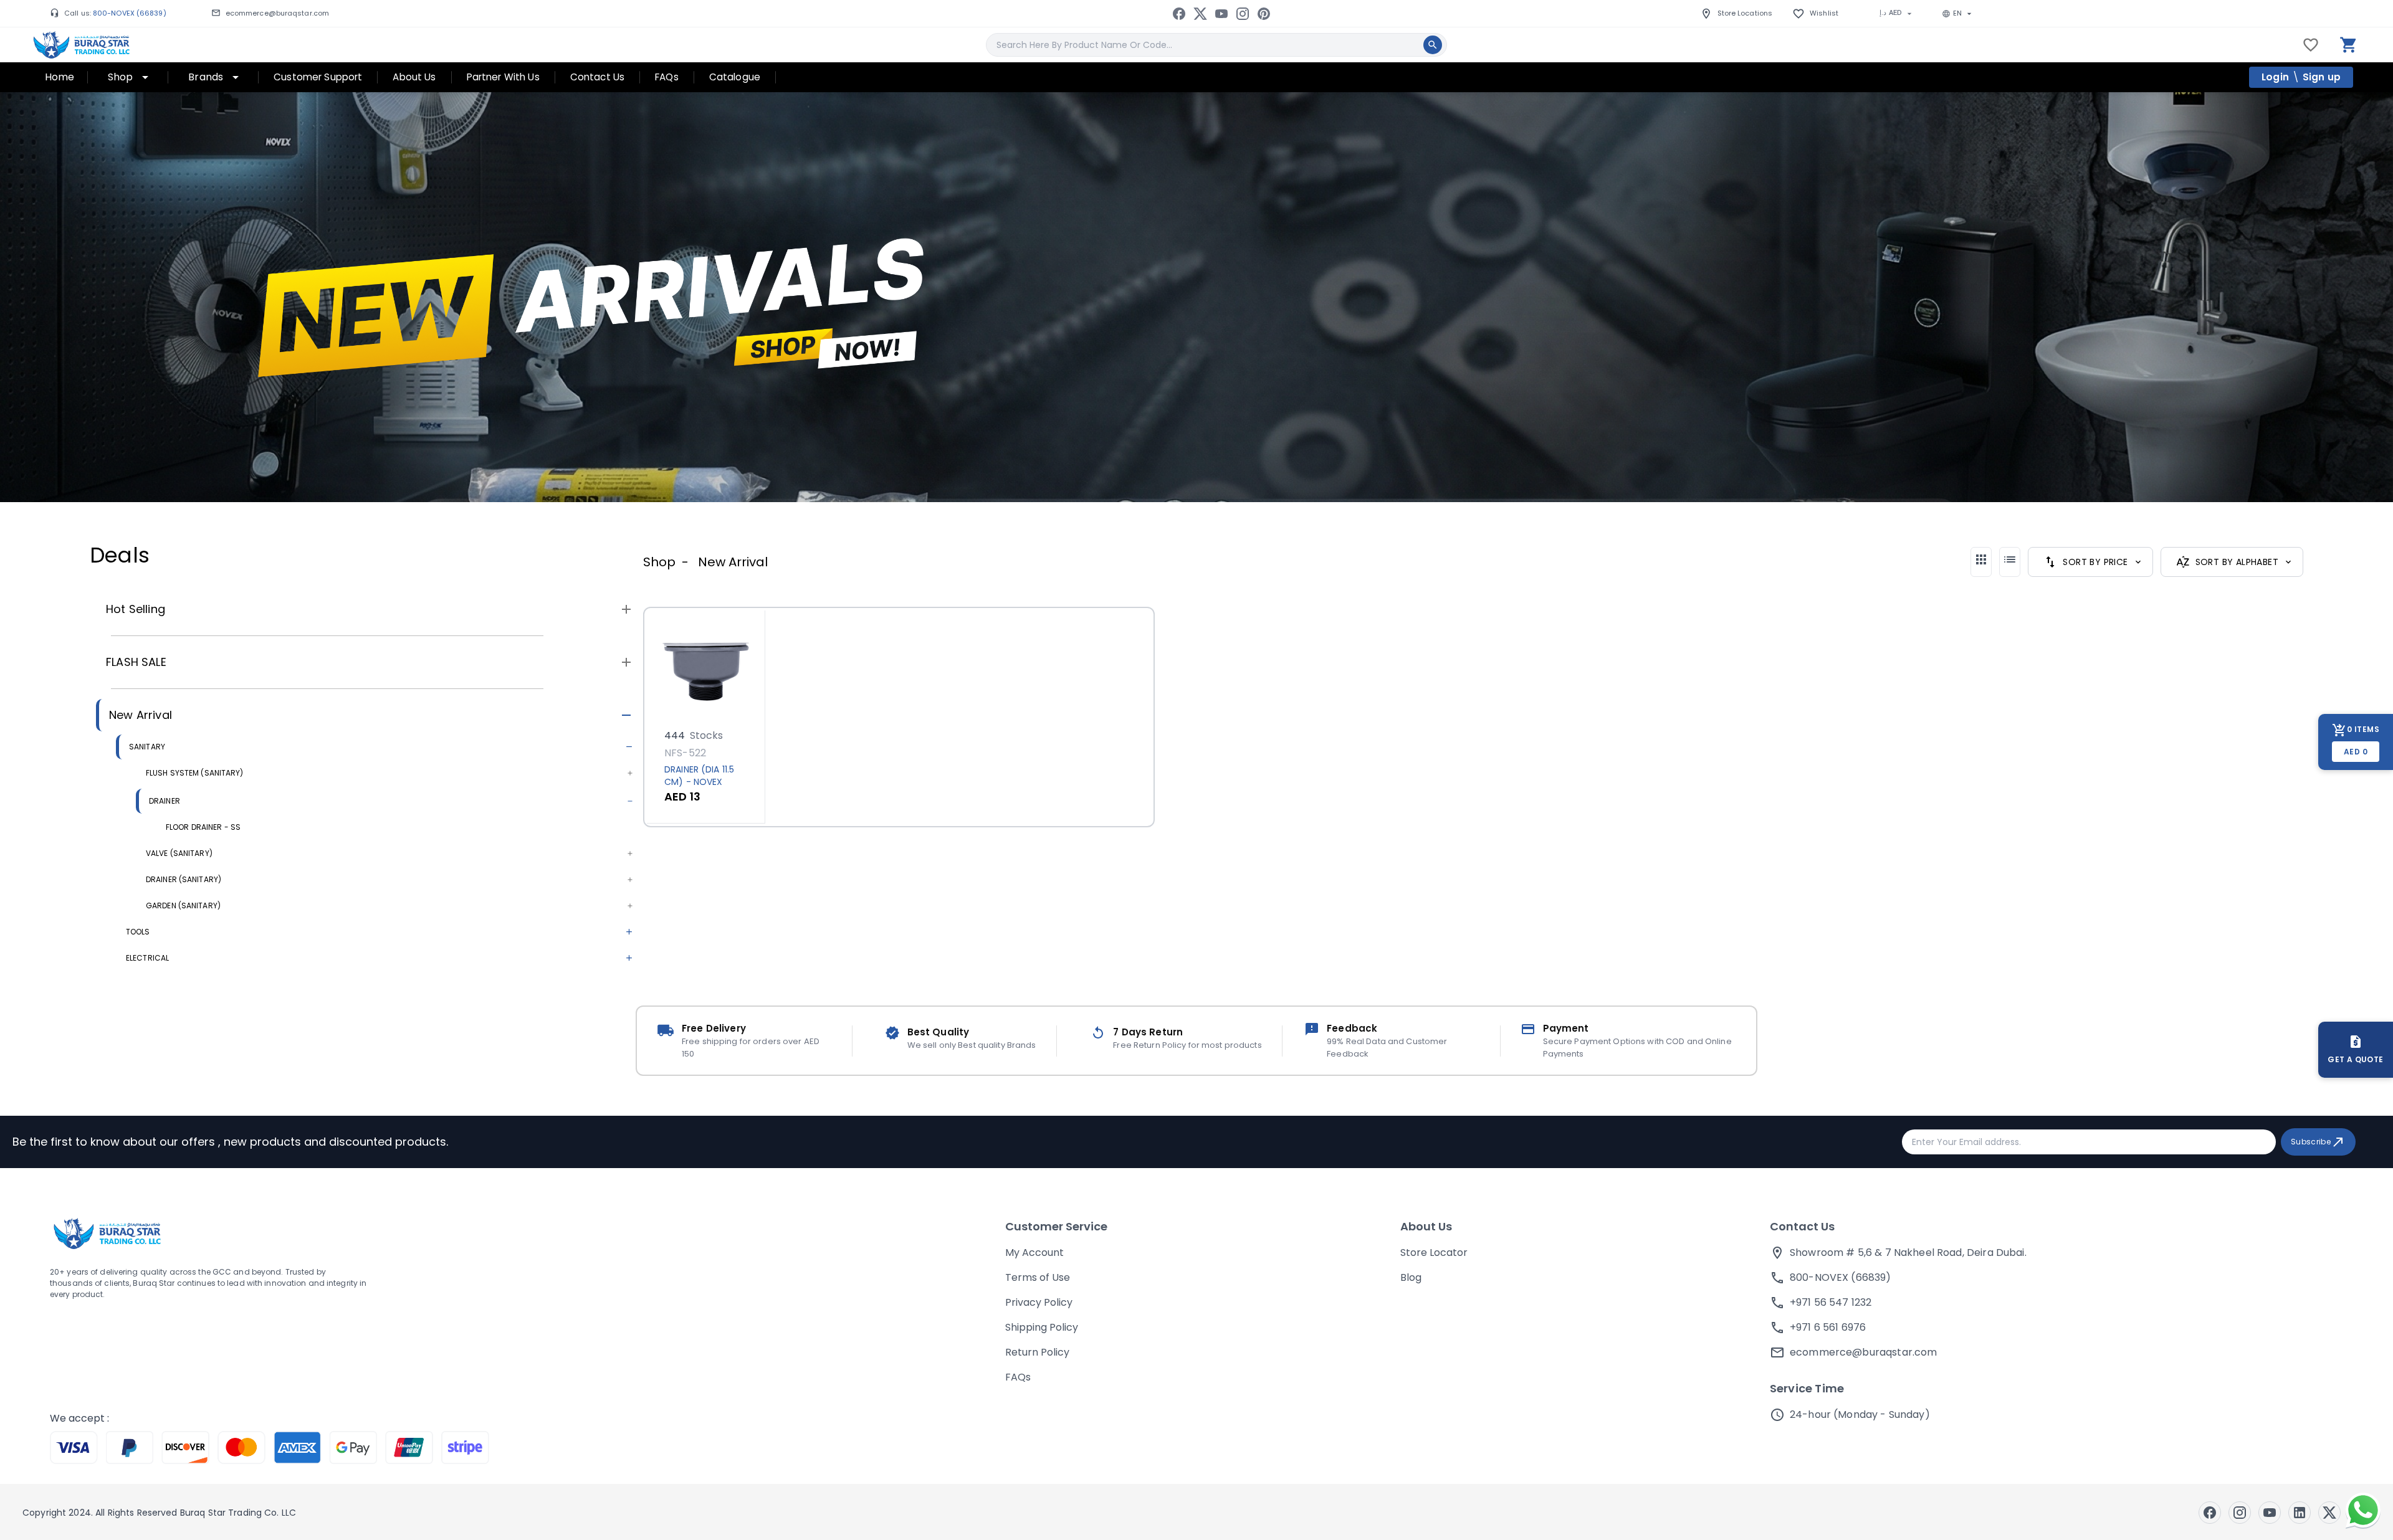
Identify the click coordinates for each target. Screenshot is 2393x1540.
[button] (356, 609)
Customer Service (1056, 1226)
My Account (1034, 1252)
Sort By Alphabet (2237, 562)
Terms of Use (1038, 1277)
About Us (1426, 1226)
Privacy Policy (1039, 1302)
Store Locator (1434, 1252)
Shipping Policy (1042, 1327)
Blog (1411, 1277)
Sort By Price (2095, 562)
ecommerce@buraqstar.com (277, 13)
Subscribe (2311, 1142)
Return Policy (1037, 1352)
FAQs (1018, 1377)
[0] (2349, 45)
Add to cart (696, 709)
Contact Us (1802, 1226)
